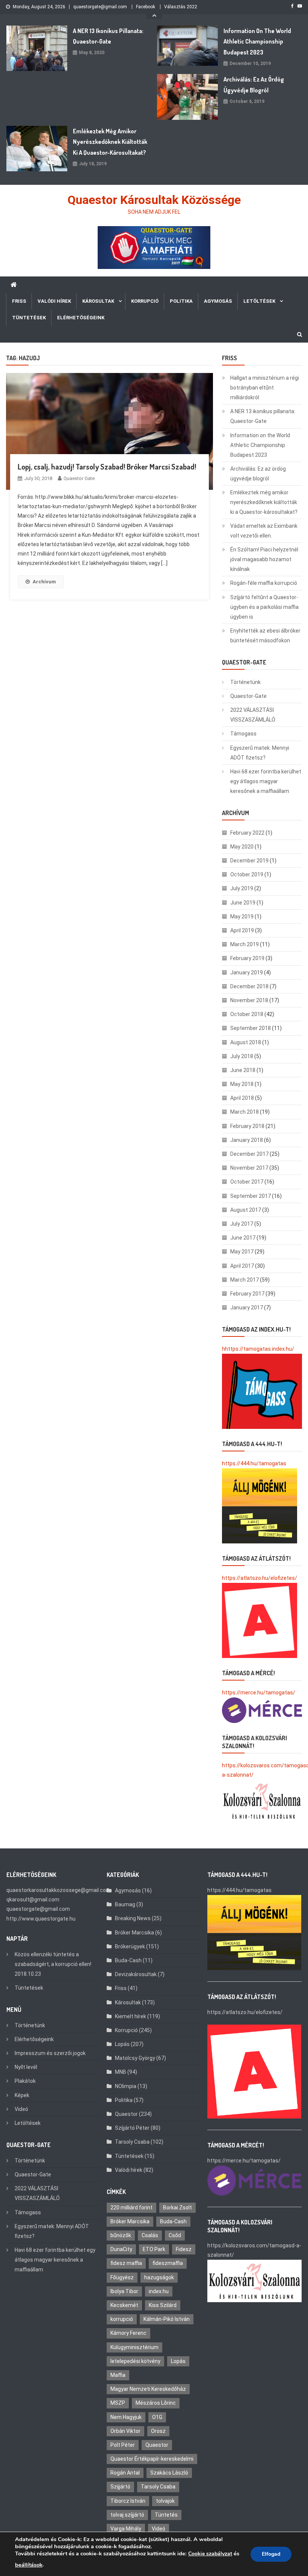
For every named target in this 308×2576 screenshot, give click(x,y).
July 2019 (242, 888)
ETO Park (154, 2249)
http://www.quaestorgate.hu (41, 1919)
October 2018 (247, 1014)
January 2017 (247, 1308)
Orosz (158, 2431)
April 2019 (242, 930)
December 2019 (249, 861)
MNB (121, 2072)
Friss (19, 301)
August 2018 (246, 1042)
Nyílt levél (26, 2067)
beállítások (29, 2565)
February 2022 (247, 833)
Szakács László (169, 2473)
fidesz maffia (126, 2263)
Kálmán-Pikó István (167, 2319)
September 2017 (251, 1196)
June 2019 (243, 903)
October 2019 (247, 874)
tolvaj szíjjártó (127, 2515)
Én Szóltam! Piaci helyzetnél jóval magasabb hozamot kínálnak (264, 559)
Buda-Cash (128, 1960)
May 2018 (242, 1084)
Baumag (125, 1904)
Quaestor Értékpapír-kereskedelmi (152, 2459)
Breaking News (133, 1918)
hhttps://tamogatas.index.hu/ (258, 1349)
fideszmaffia (168, 2263)
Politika (181, 301)
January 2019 (247, 972)
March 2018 (245, 1112)
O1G (157, 2417)
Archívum (44, 582)
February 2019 (247, 958)
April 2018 (242, 1098)
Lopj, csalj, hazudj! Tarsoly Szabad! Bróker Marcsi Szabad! (107, 467)
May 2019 (242, 917)
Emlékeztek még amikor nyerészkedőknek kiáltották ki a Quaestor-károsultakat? (110, 142)
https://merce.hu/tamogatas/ (259, 1693)
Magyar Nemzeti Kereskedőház (148, 2389)
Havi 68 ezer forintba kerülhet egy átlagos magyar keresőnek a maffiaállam (266, 781)
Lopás (122, 2044)
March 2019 (245, 944)
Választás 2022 (181, 7)
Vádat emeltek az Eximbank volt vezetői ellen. (264, 531)
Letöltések (259, 301)
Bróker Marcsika (134, 1933)
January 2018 (247, 1140)
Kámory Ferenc (128, 2333)
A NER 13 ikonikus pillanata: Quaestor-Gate (108, 36)
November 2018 (249, 1000)
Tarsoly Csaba (132, 2142)
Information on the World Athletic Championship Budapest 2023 (257, 42)
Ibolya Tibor (124, 2291)
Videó (21, 2109)
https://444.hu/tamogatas (254, 1463)
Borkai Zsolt (177, 2208)
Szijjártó (120, 2487)
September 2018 (251, 1028)
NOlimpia (126, 2086)
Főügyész (122, 2277)
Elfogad (271, 2554)
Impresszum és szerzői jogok (50, 2053)
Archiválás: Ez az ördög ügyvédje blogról (254, 85)
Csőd (175, 2235)
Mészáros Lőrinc (156, 2403)
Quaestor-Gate (248, 696)
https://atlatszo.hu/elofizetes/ (260, 1578)
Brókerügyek (130, 1946)
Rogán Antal (125, 2473)
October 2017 (247, 1182)
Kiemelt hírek (131, 2016)
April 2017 (242, 1266)
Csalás (150, 2235)
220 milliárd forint (131, 2208)
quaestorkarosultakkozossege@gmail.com (59, 1890)
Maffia (118, 2375)
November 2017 (249, 1168)
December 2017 (249, 1154)
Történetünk (245, 682)
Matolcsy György (135, 2058)
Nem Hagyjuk (126, 2417)
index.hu (159, 2291)
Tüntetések (29, 318)
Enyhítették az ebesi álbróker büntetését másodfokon (265, 636)
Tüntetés (166, 2515)
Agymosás (218, 301)
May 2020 (242, 847)
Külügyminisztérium (134, 2347)
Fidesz (184, 2249)
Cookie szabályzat (210, 2554)
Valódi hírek (54, 301)
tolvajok (165, 2501)
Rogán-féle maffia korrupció (264, 583)
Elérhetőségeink (81, 318)
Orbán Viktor (125, 2431)
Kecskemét (124, 2305)
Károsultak (98, 301)
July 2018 (242, 1056)
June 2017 (243, 1238)
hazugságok (159, 2277)
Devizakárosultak (136, 1974)
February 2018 (247, 1126)
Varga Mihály (126, 2529)
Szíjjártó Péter (132, 2128)
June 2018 (243, 1070)
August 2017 (246, 1210)
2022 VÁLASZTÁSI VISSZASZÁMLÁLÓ (253, 715)
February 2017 (247, 1294)
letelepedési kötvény (135, 2361)
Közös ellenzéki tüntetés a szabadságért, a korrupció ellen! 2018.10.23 (53, 1964)
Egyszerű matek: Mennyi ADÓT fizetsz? (260, 753)
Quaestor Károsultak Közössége (154, 200)
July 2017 (242, 1224)
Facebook (146, 7)
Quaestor (126, 2114)
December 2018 (249, 986)
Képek (22, 2095)
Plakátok (25, 2081)
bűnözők (121, 2235)
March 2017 (245, 1280)
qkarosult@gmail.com (33, 1900)
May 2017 (242, 1252)
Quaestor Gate (79, 478)
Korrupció (145, 301)
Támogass (243, 734)
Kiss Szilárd (163, 2305)
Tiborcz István (128, 2501)
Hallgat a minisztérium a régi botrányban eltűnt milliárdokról (265, 388)
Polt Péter (123, 2445)
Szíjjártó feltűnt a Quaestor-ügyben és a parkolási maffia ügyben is (264, 607)
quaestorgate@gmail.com (100, 7)
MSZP (118, 2403)
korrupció (122, 2319)
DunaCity (121, 2249)
